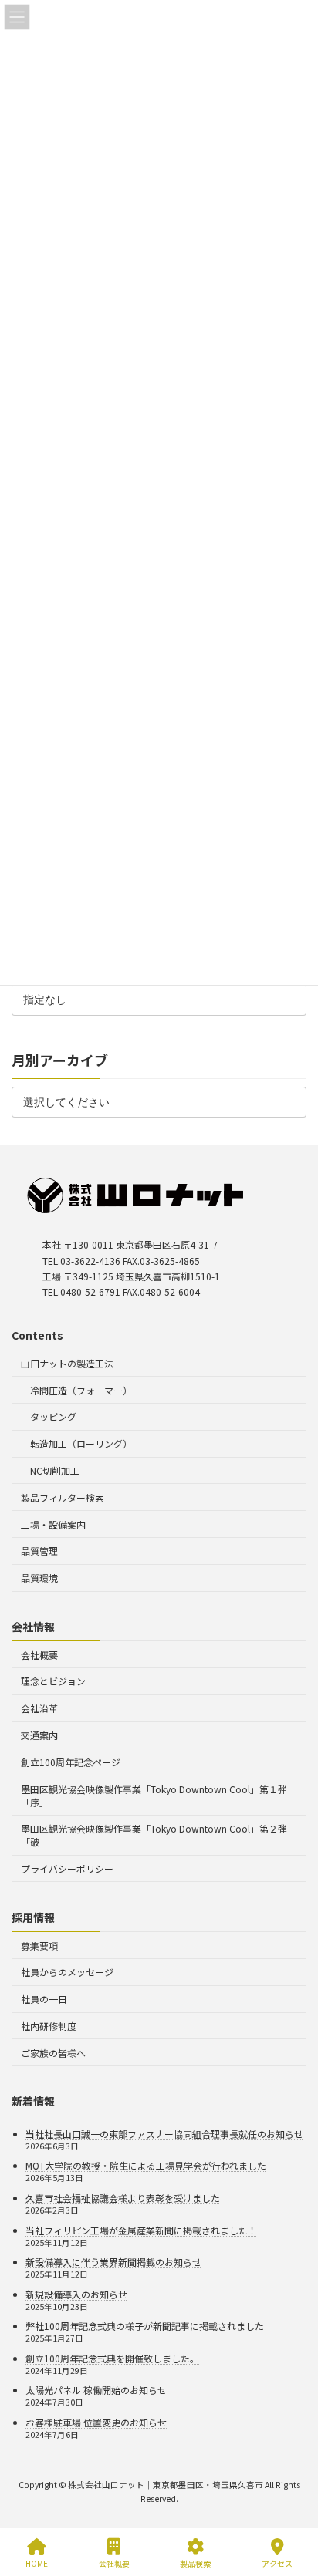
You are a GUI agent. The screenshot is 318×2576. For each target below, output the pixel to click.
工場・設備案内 (53, 1524)
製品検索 (195, 2563)
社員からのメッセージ (67, 1972)
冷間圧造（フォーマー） (81, 1390)
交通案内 (39, 1735)
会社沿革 (39, 1708)
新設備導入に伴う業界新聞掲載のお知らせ (113, 2262)
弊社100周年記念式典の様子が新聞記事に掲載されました (145, 2326)
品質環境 (39, 1578)
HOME (37, 2563)
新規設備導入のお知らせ (76, 2294)
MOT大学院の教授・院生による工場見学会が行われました (146, 2166)
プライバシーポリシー (67, 1868)
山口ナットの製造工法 (67, 1363)
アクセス (277, 2563)
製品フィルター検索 (63, 1497)
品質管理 (39, 1551)
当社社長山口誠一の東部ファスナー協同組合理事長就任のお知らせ (164, 2134)
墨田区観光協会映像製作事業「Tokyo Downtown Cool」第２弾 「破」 (154, 1836)
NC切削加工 (55, 1470)
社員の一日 (44, 1999)
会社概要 (39, 1655)
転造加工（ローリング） (81, 1444)
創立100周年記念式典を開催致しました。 (112, 2358)
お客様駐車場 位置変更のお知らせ (96, 2422)
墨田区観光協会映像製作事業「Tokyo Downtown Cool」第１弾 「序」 (154, 1795)
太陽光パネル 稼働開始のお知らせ (96, 2391)
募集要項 (39, 1945)
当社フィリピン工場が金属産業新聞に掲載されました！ (141, 2230)
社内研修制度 (49, 2026)
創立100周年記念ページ (71, 1762)
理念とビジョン (53, 1682)
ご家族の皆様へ (53, 2053)
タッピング (53, 1417)
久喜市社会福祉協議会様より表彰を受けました (123, 2198)
